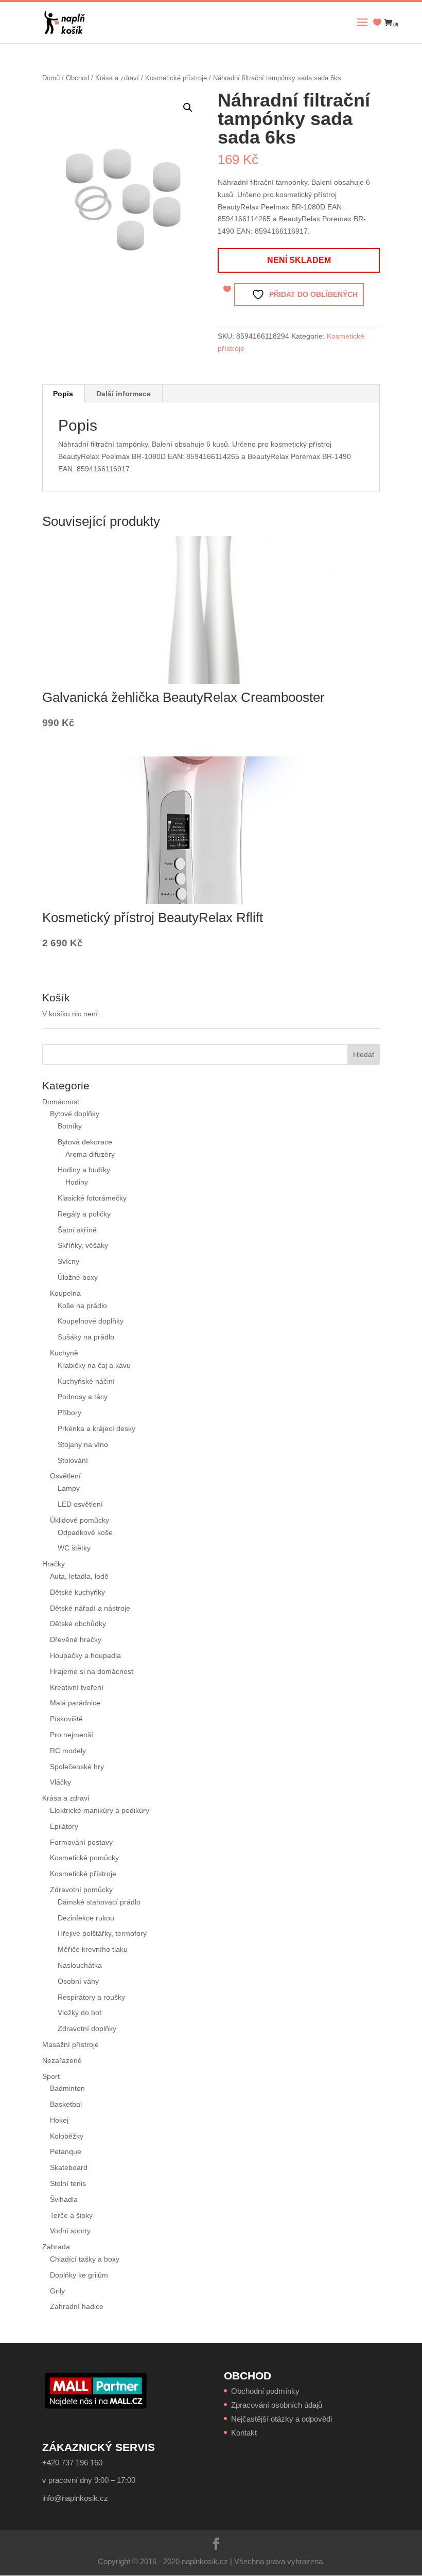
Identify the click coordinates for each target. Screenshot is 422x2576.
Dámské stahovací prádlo (100, 1902)
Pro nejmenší (72, 1735)
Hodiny (77, 1182)
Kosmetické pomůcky (84, 1858)
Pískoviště (66, 1719)
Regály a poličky (84, 1214)
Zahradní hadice (77, 2306)
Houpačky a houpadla (85, 1655)
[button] (188, 108)
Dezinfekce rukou (86, 1918)
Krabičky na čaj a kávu (94, 1365)
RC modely (68, 1751)
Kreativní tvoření (77, 1687)
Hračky (54, 1564)
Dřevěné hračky (76, 1639)
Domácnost (61, 1102)
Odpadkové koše (85, 1532)
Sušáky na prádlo (86, 1337)
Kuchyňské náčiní (86, 1381)
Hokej (59, 2120)
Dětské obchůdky (78, 1624)
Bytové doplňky (75, 1114)
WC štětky (74, 1548)
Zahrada (56, 2247)
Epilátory (64, 1826)
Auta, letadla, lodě (79, 1576)
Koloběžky (67, 2136)
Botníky (70, 1126)
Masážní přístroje (71, 2044)
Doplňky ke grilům (79, 2275)
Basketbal (66, 2104)
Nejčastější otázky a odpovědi (282, 2419)
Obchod (77, 78)
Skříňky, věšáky (83, 1245)
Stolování (73, 1460)
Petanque (66, 2151)
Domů (51, 78)
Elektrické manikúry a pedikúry (100, 1810)
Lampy (69, 1488)
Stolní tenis (68, 2183)
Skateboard (69, 2167)
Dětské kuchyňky (77, 1592)
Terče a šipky (71, 2215)
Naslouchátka (80, 1965)
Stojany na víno (83, 1444)
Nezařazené (62, 2060)
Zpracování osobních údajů (277, 2405)
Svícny (68, 1261)
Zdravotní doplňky (87, 2028)
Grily (57, 2291)
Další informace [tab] (124, 394)
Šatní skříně (77, 1230)
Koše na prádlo (82, 1305)
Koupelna (65, 1293)
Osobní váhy (78, 1981)
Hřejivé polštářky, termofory (102, 1933)
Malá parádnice (75, 1703)
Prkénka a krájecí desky (96, 1428)
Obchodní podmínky (265, 2391)
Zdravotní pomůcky (81, 1890)
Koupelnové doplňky (91, 1321)
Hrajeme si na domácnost (92, 1671)
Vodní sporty (70, 2231)
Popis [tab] (63, 394)
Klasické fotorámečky (92, 1198)
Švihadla (64, 2199)
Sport (51, 2076)
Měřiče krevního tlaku (94, 1949)
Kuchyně (64, 1353)
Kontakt (244, 2433)
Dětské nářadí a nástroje (90, 1608)
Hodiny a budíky (84, 1170)
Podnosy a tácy (83, 1397)
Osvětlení (65, 1476)
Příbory (69, 1413)
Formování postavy (81, 1842)
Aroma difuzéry (90, 1154)
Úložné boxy (78, 1277)
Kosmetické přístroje (176, 78)
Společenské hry (77, 1767)
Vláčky (60, 1782)
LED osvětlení (80, 1504)
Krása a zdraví (117, 78)
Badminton (67, 2088)
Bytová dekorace (85, 1142)
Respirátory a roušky (91, 1997)
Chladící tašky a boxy (85, 2259)
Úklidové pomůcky (80, 1520)
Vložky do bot (80, 2013)
